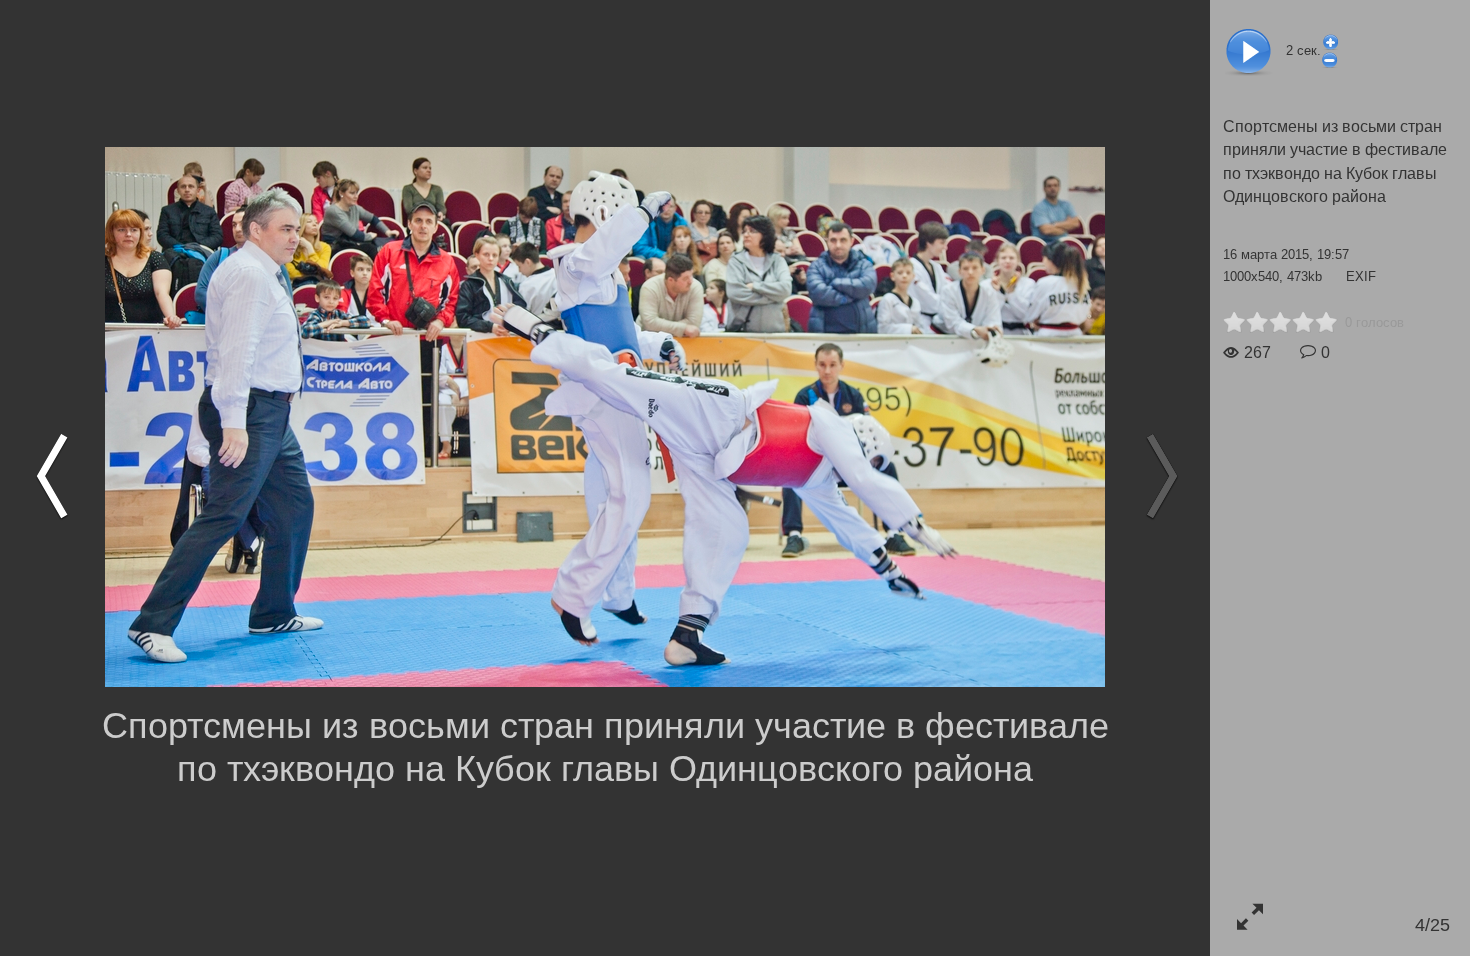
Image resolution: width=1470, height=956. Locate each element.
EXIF (1361, 276)
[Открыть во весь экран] (1249, 916)
